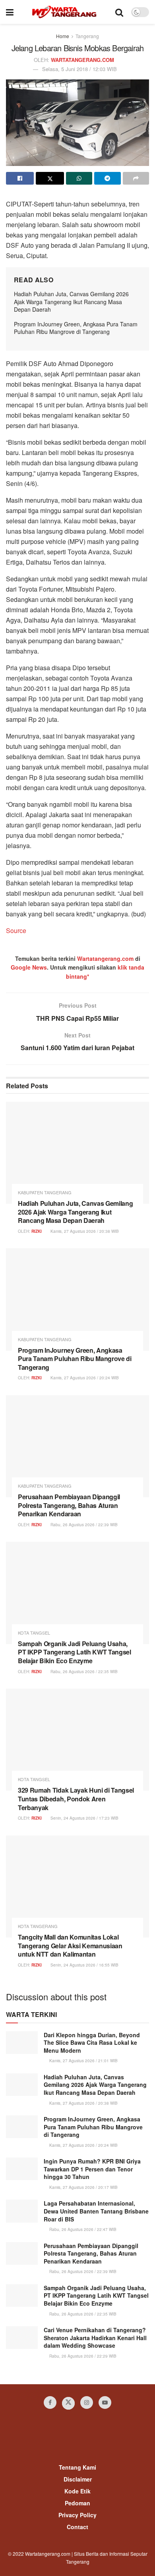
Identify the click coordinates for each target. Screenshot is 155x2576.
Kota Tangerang (38, 1926)
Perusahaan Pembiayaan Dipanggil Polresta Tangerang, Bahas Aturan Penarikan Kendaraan (69, 1505)
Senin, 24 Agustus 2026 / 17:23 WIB (84, 1818)
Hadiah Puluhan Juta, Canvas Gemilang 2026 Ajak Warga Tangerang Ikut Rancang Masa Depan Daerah (71, 302)
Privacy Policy (77, 2515)
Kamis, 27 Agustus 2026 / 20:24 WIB (84, 1378)
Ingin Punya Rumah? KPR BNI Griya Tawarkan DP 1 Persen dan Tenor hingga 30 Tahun (92, 2169)
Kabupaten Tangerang (45, 1193)
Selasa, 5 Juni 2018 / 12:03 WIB (79, 69)
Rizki (37, 1231)
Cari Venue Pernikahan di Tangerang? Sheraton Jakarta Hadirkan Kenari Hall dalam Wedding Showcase (95, 2338)
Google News (29, 967)
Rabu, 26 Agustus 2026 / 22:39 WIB (83, 1525)
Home (63, 36)
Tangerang (87, 36)
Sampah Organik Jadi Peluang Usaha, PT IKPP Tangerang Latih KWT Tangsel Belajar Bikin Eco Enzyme (75, 1652)
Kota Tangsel (34, 1633)
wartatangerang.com (82, 60)
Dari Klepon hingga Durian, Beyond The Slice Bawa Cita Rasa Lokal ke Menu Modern (92, 2043)
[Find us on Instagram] (87, 2402)
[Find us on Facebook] (50, 2402)
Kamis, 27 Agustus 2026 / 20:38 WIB (84, 1231)
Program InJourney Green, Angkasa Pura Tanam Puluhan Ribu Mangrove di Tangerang (76, 328)
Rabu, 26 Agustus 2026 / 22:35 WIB (83, 1672)
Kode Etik (77, 2491)
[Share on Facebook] (20, 178)
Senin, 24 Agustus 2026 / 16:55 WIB (84, 1965)
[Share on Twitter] (50, 178)
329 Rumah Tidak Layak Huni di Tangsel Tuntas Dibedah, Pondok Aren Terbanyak (76, 1799)
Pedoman (77, 2503)
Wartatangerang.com (105, 958)
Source (16, 930)
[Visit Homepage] (64, 12)
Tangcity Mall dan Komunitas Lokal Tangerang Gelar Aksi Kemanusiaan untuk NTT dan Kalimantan (70, 1945)
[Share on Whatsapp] (79, 178)
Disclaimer (78, 2479)
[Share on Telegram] (107, 178)
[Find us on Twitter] (68, 2403)
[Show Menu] (10, 12)
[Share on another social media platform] (136, 178)
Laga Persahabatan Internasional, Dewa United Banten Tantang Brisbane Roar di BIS (96, 2211)
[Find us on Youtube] (105, 2402)
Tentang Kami (77, 2467)
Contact (77, 2527)
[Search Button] (119, 12)
